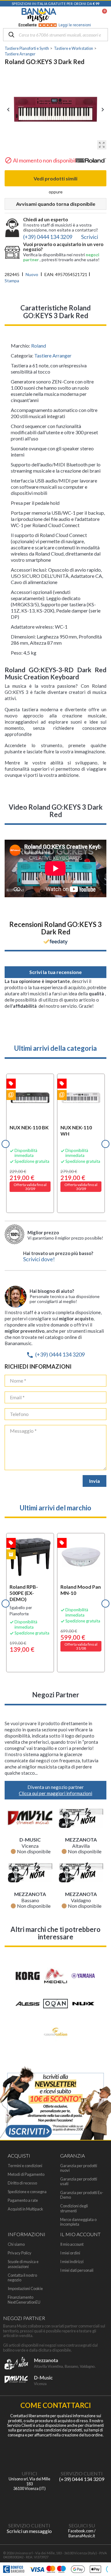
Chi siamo (16, 2244)
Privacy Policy (20, 2253)
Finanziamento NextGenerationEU (24, 2300)
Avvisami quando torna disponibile (56, 204)
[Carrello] (101, 15)
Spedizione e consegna (27, 2192)
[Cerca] (11, 35)
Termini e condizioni (25, 2166)
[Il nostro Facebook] (82, 2505)
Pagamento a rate (23, 2200)
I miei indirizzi (72, 2262)
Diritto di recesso (22, 2183)
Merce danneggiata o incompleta (78, 2222)
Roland (39, 346)
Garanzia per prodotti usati (79, 2181)
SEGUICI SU (82, 2525)
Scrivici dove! (39, 1259)
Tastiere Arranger (53, 355)
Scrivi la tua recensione (55, 972)
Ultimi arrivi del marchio (55, 1508)
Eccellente (55, 25)
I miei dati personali (77, 2270)
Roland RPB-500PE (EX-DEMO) (24, 1593)
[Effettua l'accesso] (88, 15)
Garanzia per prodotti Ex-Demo (82, 2195)
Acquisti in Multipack (25, 2209)
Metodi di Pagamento (26, 2174)
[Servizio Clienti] (82, 2453)
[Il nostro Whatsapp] (29, 2505)
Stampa (12, 281)
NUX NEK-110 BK (29, 1127)
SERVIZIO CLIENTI (82, 2473)
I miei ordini (70, 2253)
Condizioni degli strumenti (74, 2208)
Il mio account (72, 2244)
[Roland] (91, 162)
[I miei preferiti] (73, 15)
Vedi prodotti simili (55, 178)
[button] (6, 1144)
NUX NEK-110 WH (76, 1130)
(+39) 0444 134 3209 (55, 1354)
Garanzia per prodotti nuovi (79, 2168)
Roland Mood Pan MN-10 (81, 1590)
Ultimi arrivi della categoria (55, 1048)
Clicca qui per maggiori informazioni (55, 1793)
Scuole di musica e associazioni (23, 2264)
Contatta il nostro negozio (22, 2278)
